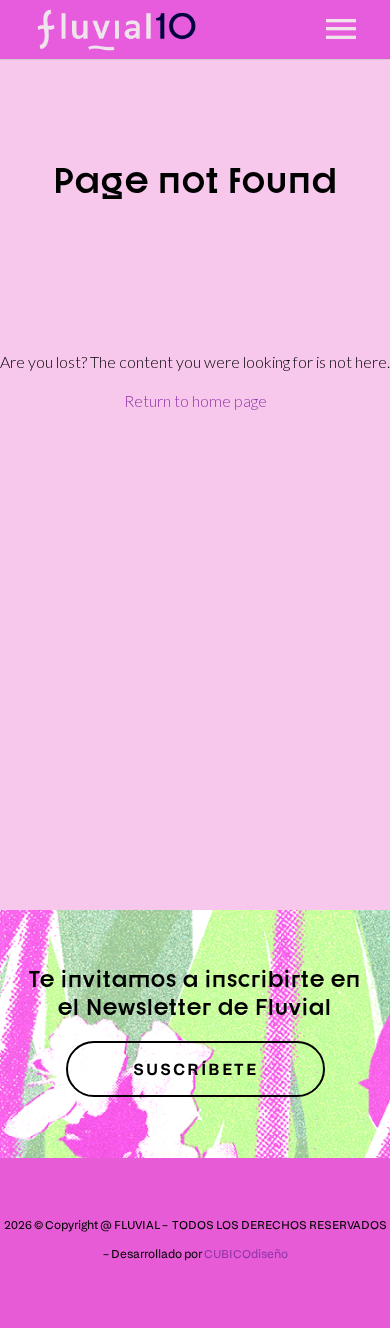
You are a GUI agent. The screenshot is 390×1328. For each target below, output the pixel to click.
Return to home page (195, 400)
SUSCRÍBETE (195, 1069)
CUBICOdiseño (246, 1253)
